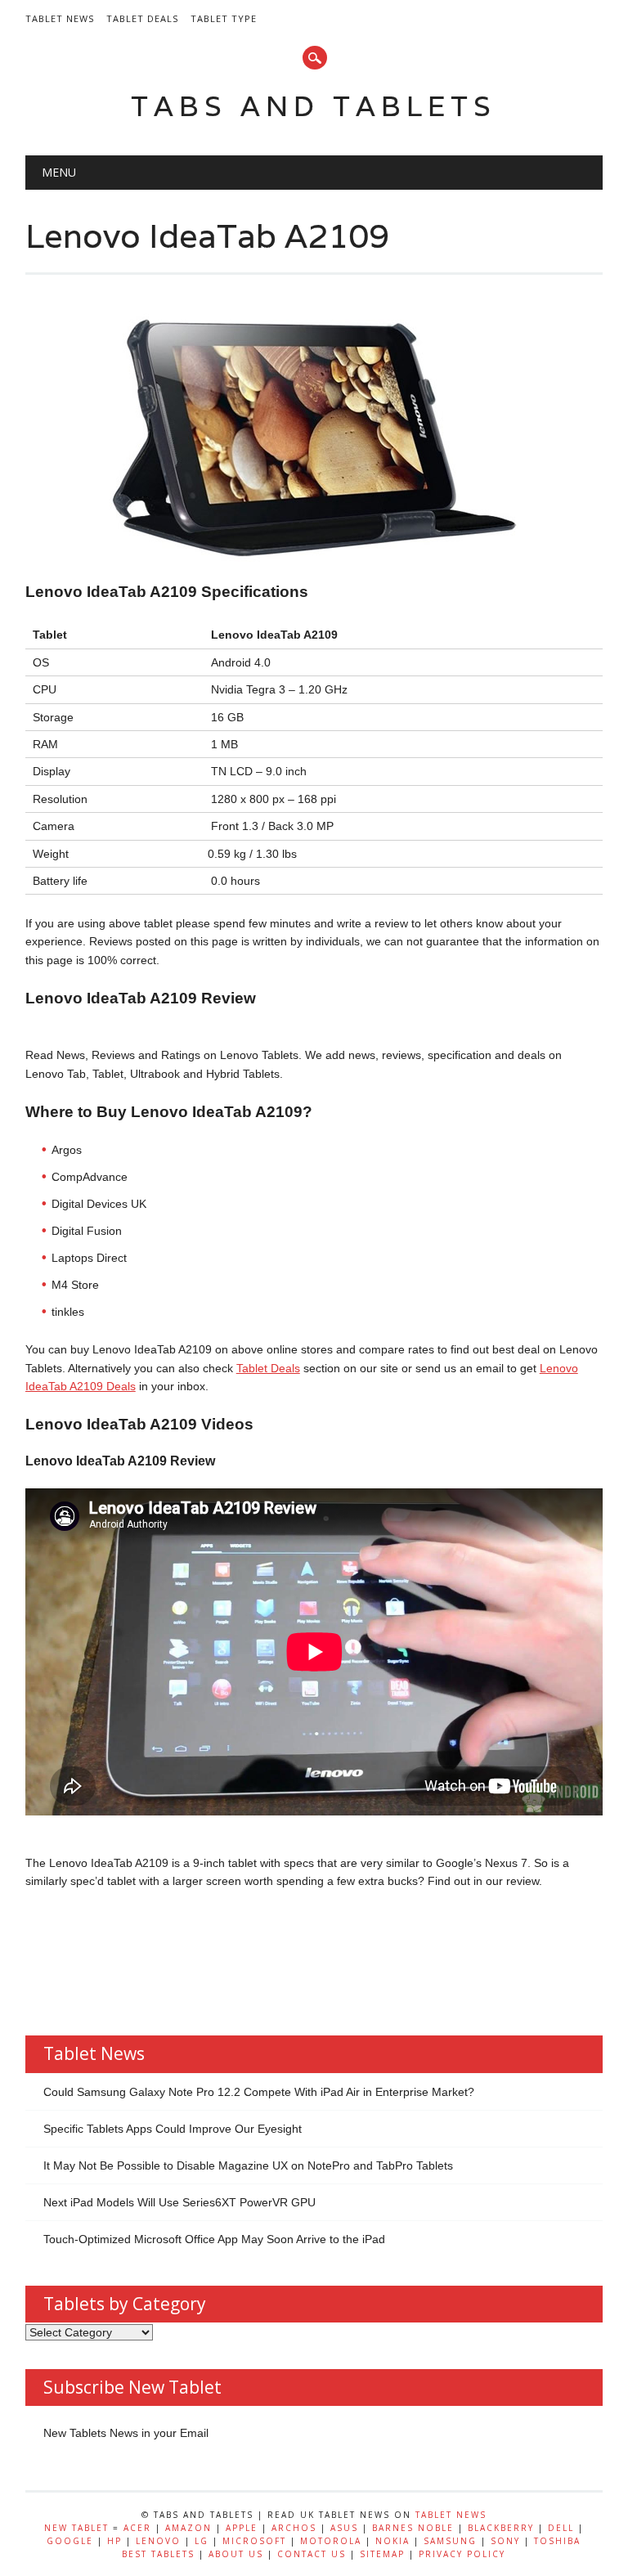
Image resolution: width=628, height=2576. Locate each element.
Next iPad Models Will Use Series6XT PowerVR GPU (179, 2202)
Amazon (188, 2528)
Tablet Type (224, 18)
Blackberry (501, 2528)
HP (114, 2541)
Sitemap (382, 2554)
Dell (561, 2528)
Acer (137, 2528)
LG (202, 2541)
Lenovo (158, 2541)
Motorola (331, 2541)
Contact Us (312, 2554)
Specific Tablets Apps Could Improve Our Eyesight (173, 2129)
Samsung (450, 2541)
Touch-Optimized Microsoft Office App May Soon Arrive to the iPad (214, 2239)
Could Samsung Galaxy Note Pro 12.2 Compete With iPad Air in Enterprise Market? (259, 2092)
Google (70, 2541)
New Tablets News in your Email (126, 2433)
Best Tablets (158, 2554)
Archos (294, 2528)
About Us (236, 2554)
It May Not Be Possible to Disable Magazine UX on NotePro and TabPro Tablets (248, 2165)
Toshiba (557, 2541)
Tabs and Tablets (314, 106)
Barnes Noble (413, 2528)
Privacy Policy (462, 2554)
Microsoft (254, 2541)
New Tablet (76, 2528)
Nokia (392, 2541)
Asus (344, 2528)
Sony (505, 2541)
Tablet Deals (142, 18)
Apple (242, 2528)
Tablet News (60, 18)
